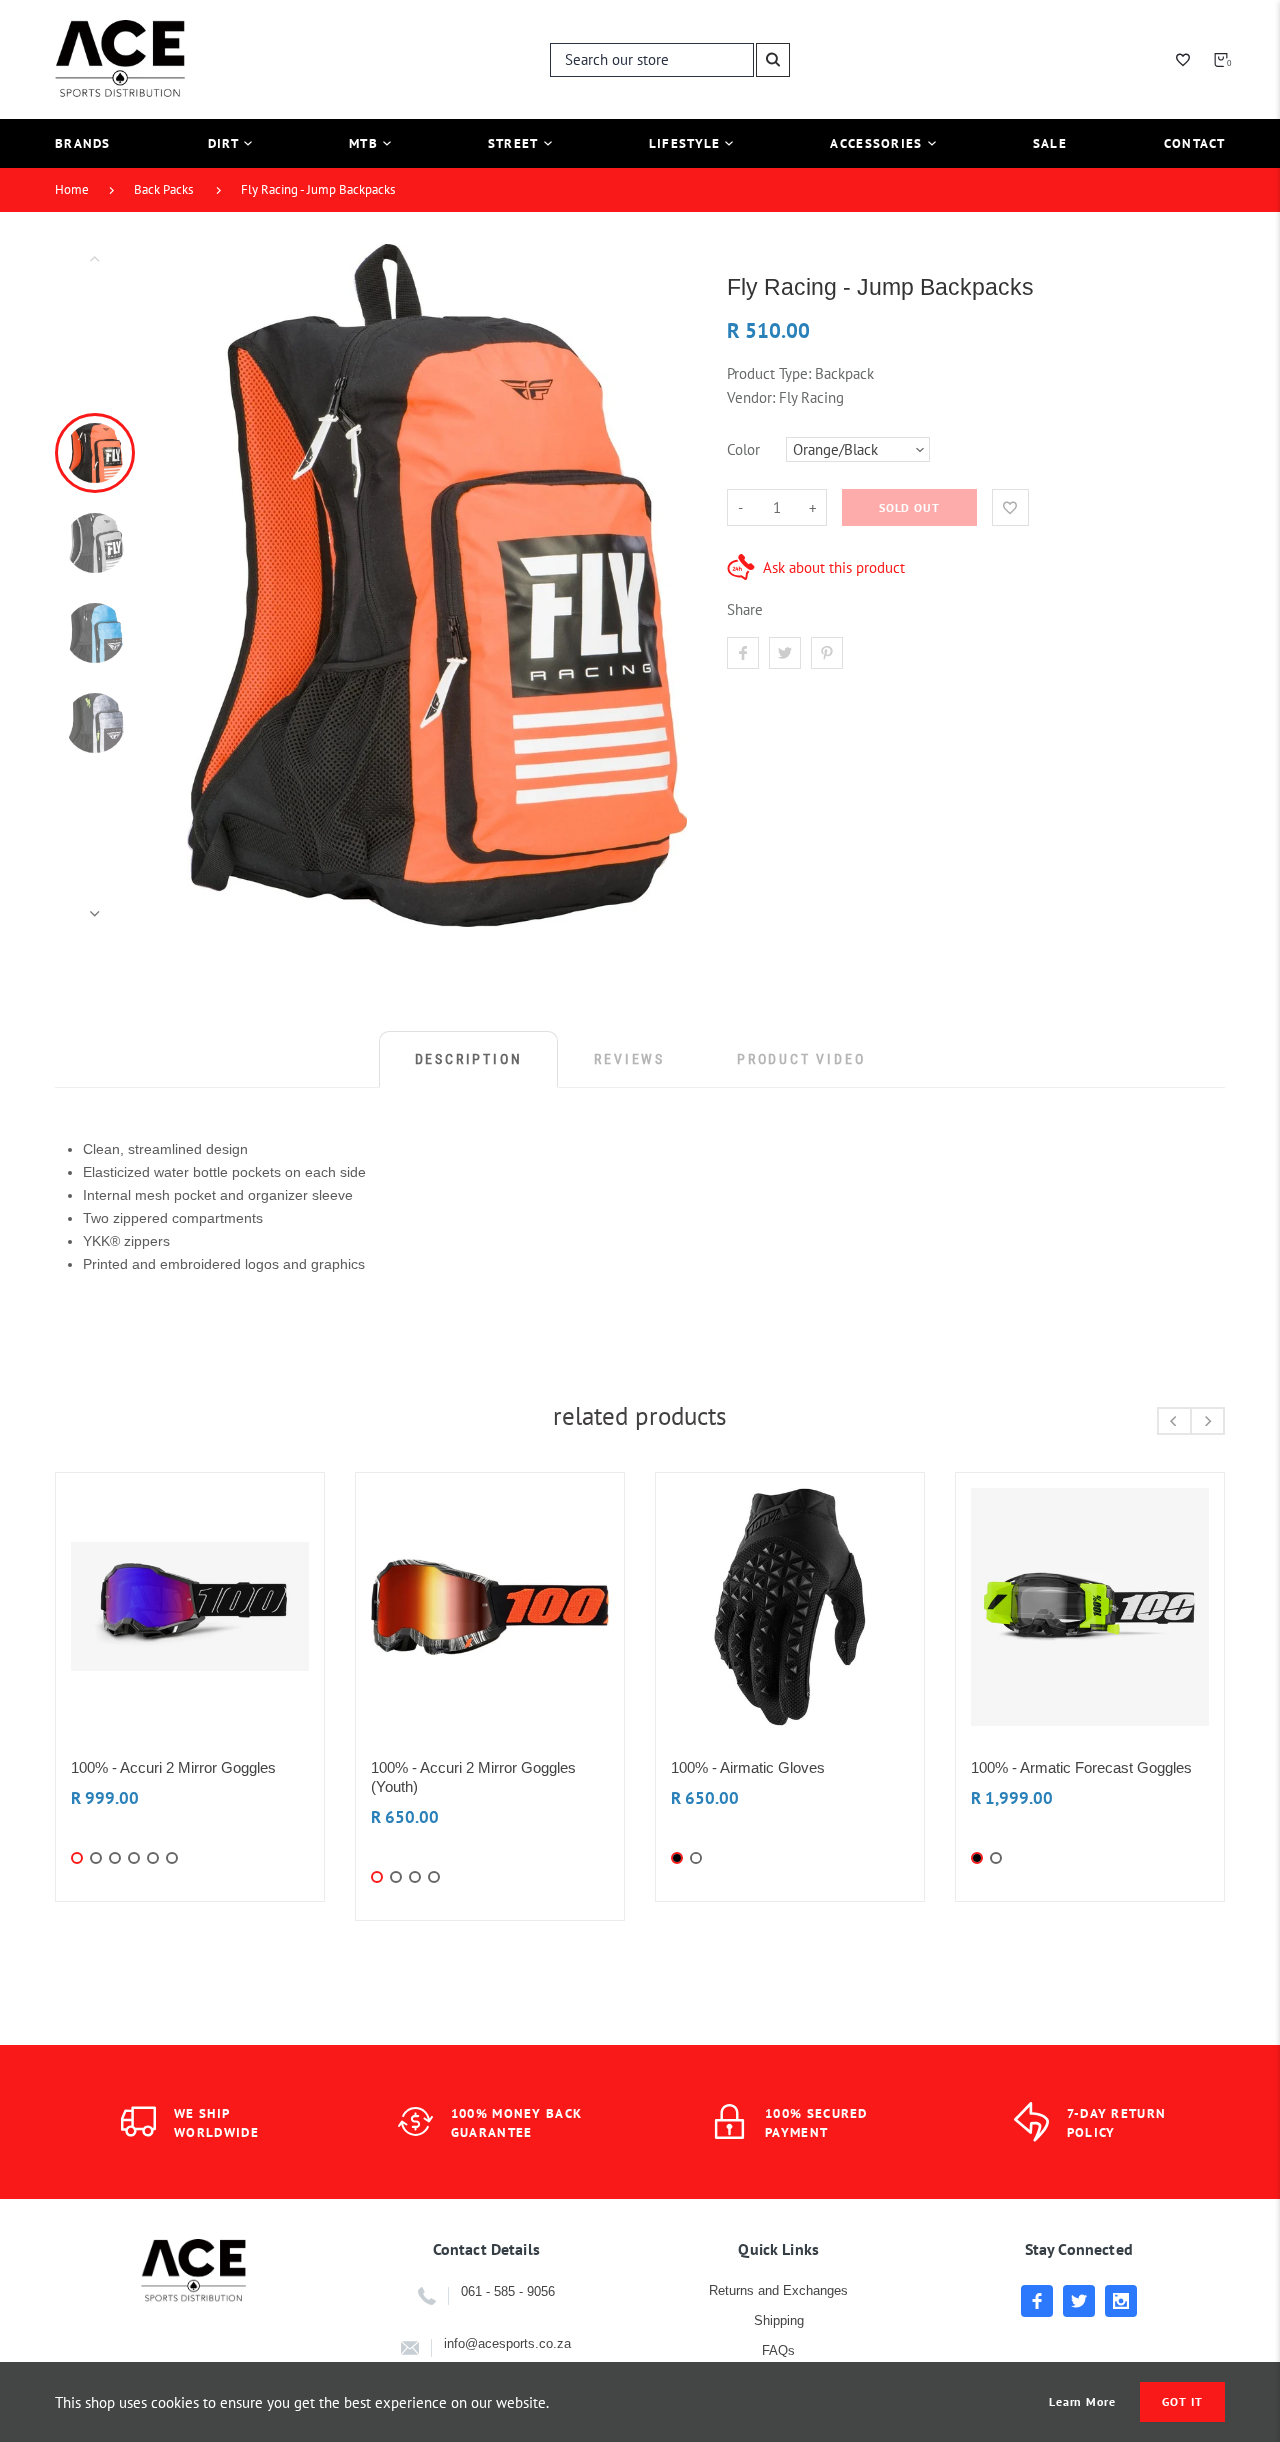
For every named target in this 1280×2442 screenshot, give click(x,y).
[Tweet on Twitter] (785, 653)
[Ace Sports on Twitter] (1079, 2301)
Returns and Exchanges (778, 2290)
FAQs (778, 2350)
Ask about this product (834, 567)
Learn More (1083, 2402)
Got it (1182, 2401)
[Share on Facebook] (743, 653)
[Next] (663, 586)
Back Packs (163, 189)
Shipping (779, 2320)
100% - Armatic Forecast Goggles (1081, 1767)
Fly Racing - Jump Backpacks (318, 189)
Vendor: (751, 397)
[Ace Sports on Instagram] (1121, 2301)
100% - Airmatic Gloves (748, 1767)
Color (743, 449)
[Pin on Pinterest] (827, 653)
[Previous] (211, 586)
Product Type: (769, 373)
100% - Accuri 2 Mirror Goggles (173, 1767)
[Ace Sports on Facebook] (1037, 2301)
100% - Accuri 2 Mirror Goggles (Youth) (473, 1777)
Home (72, 189)
